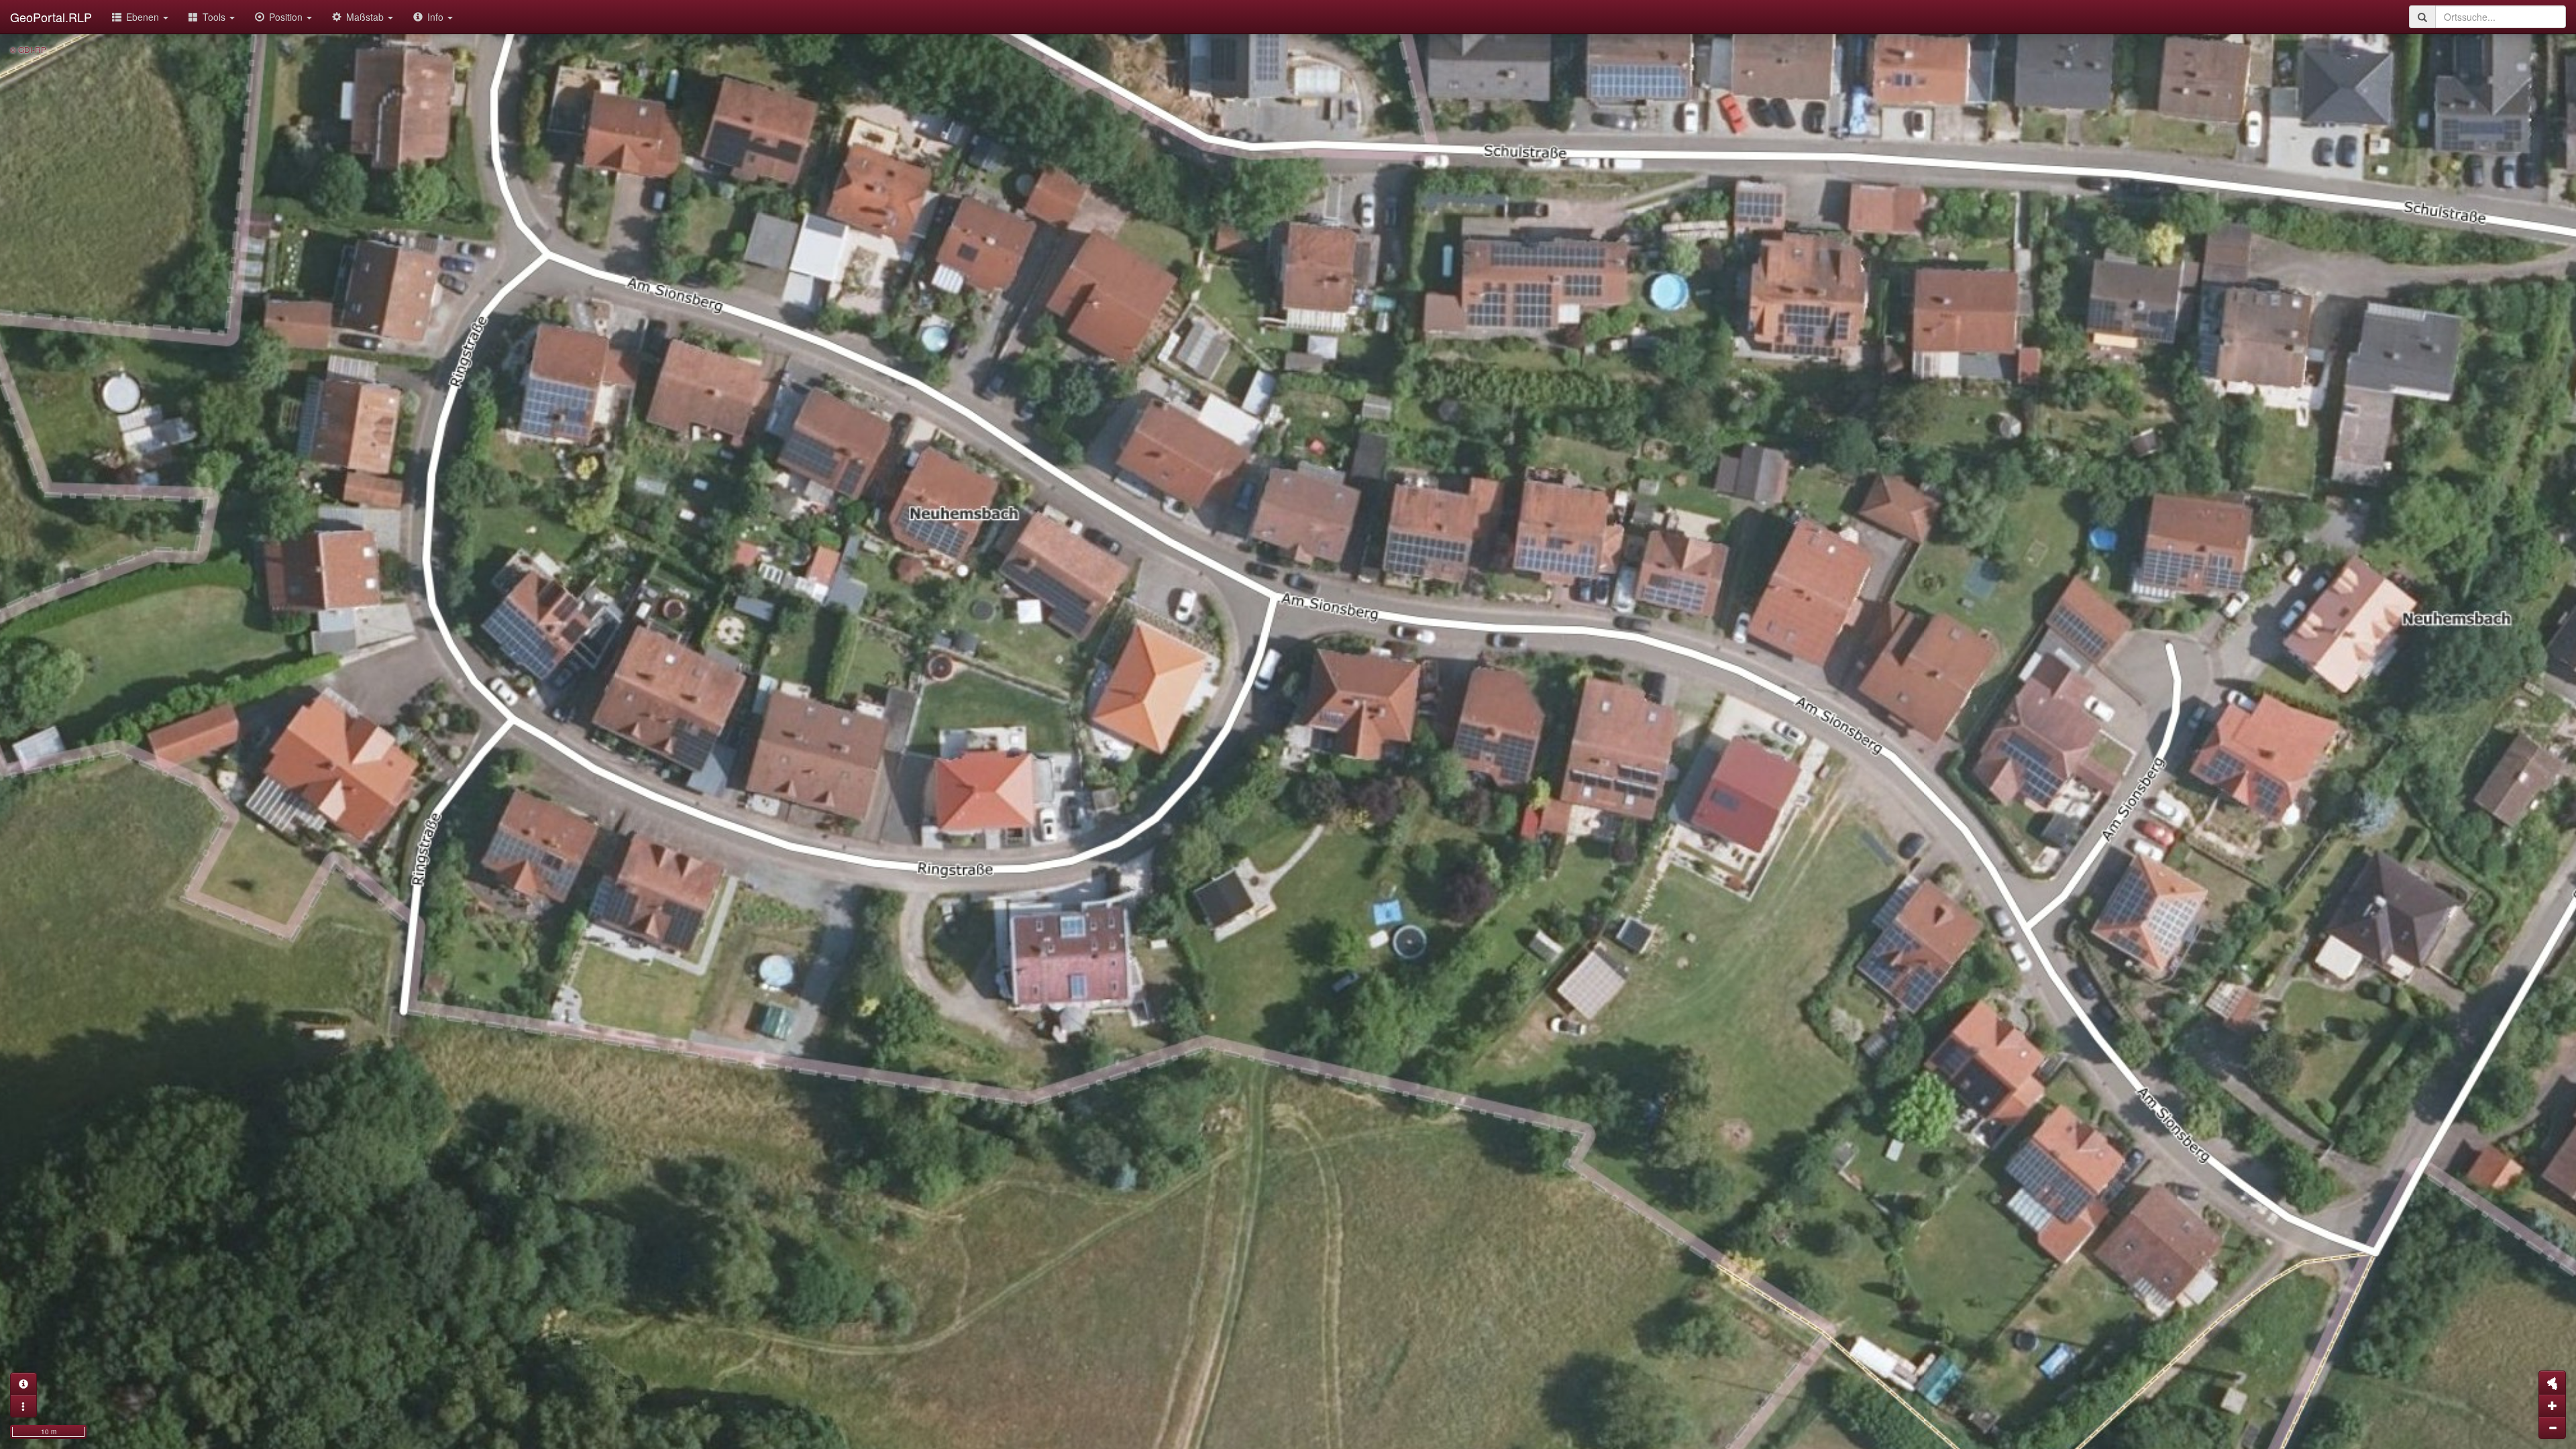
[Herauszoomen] (2552, 1428)
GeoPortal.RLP (51, 17)
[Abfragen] (23, 1384)
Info (437, 17)
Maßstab (366, 17)
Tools (215, 17)
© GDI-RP (28, 49)
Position (287, 17)
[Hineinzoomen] (2552, 1405)
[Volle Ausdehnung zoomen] (2552, 1383)
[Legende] (23, 1406)
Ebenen (144, 17)
